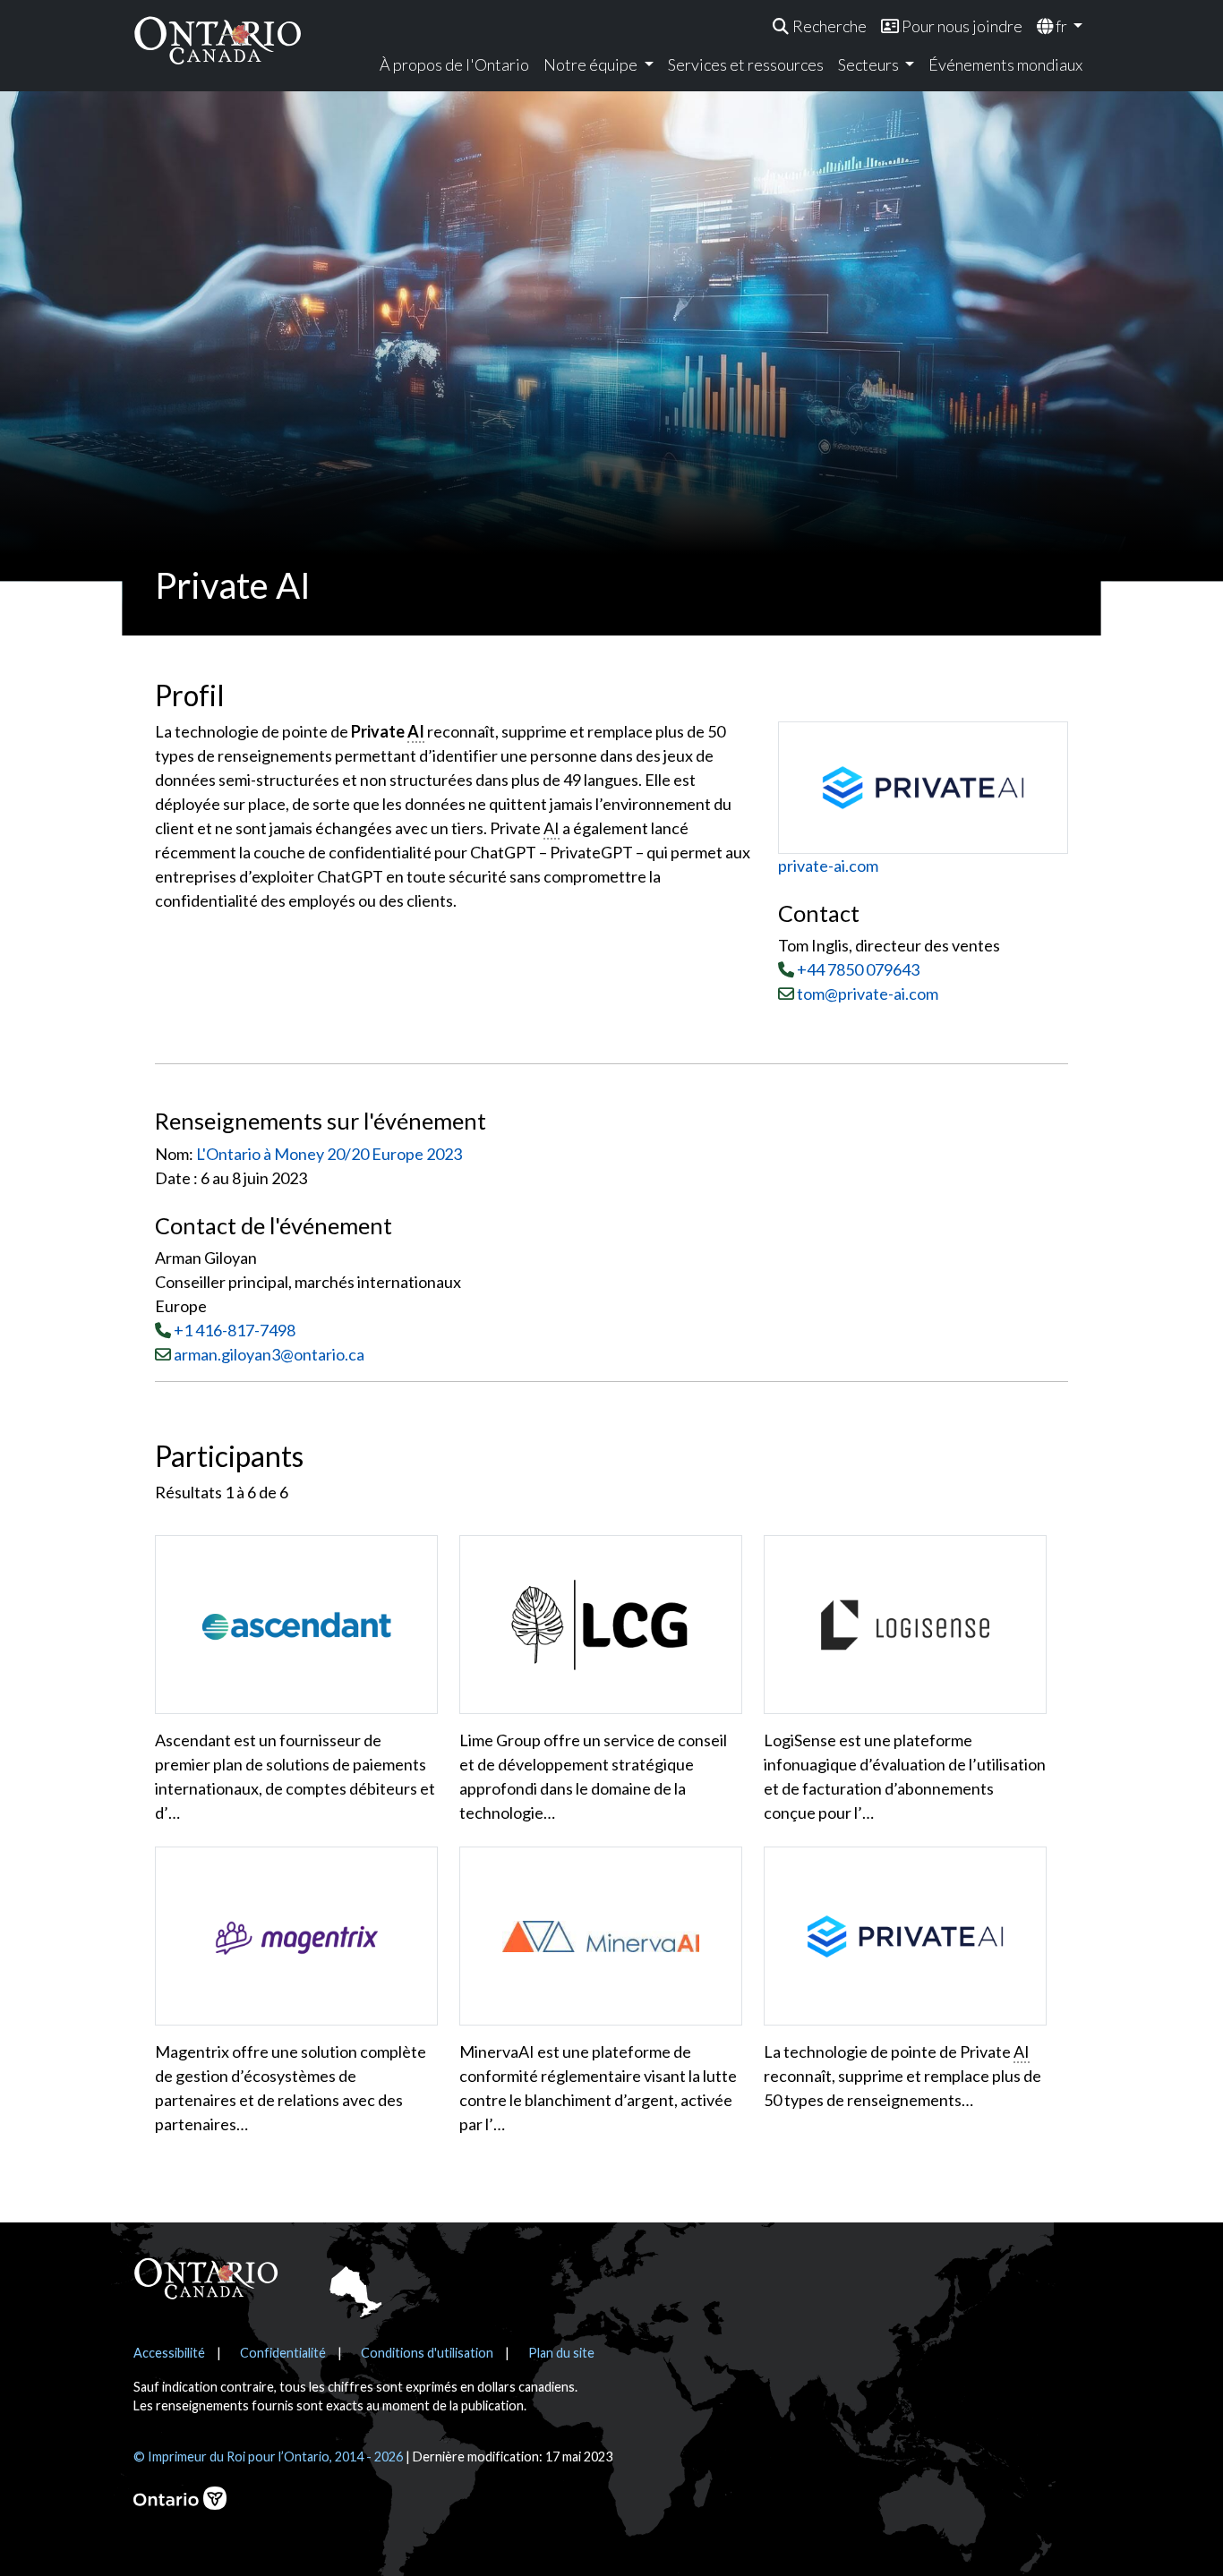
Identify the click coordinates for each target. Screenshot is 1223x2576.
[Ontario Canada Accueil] (218, 40)
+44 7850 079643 (858, 969)
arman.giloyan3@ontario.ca (269, 1354)
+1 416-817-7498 (235, 1330)
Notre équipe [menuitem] (592, 64)
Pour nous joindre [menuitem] (961, 26)
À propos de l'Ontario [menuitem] (454, 64)
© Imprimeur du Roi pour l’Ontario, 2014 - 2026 (268, 2457)
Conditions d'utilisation (427, 2353)
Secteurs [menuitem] (870, 64)
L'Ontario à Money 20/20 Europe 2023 (329, 1154)
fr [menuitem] (1061, 26)
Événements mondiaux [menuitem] (1005, 64)
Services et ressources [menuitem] (746, 64)
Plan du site (561, 2353)
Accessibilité (169, 2353)
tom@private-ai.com (866, 994)
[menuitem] (820, 26)
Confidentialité (283, 2353)
